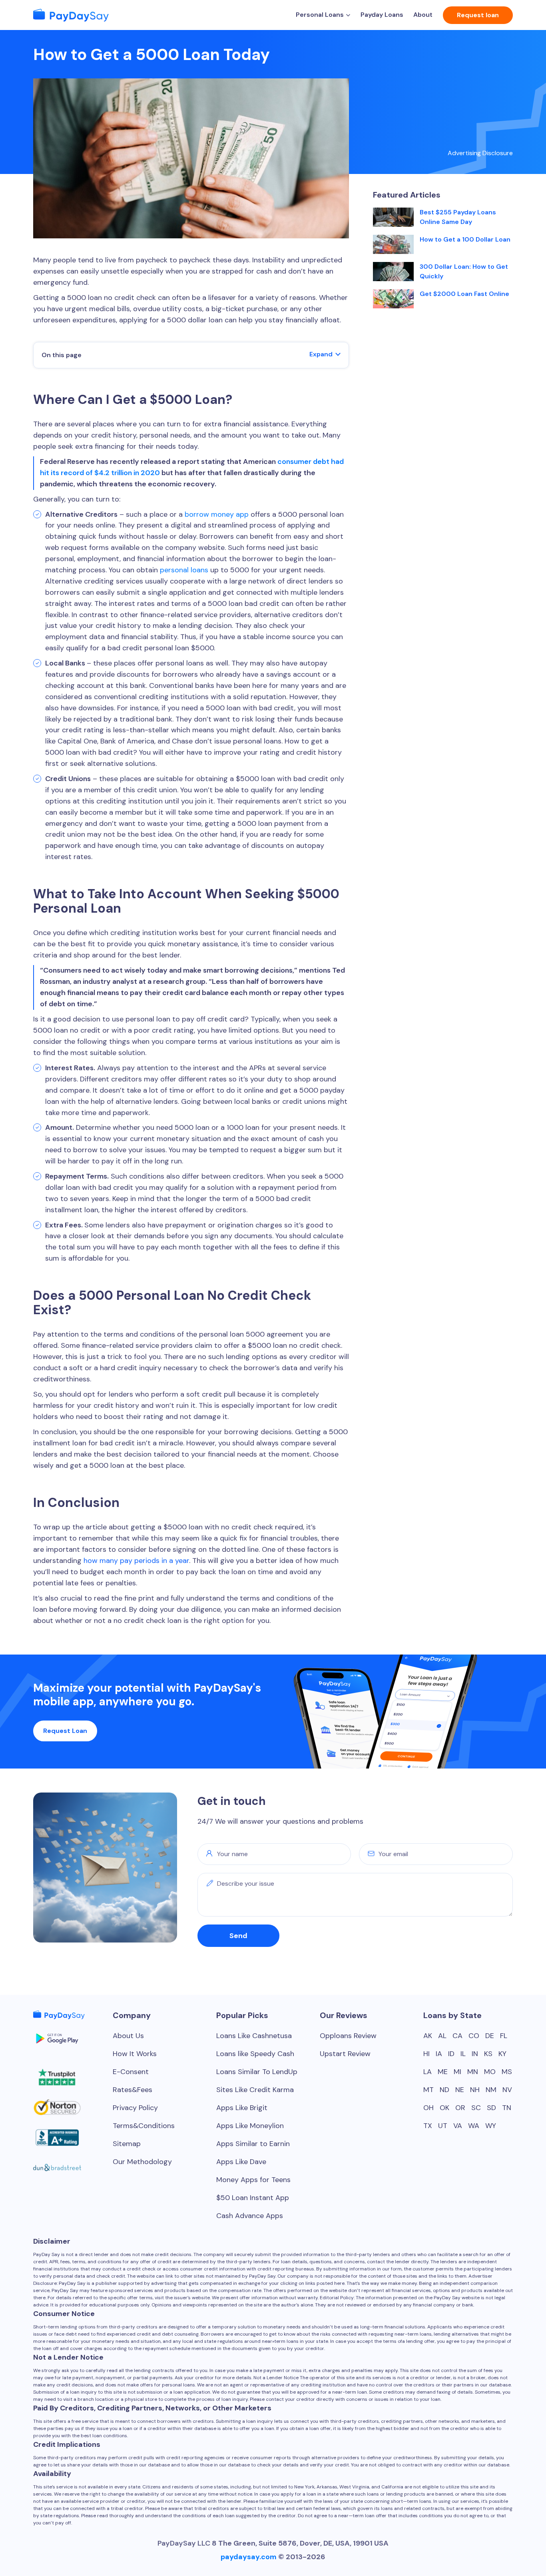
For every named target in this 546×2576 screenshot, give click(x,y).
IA (439, 2054)
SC (476, 2108)
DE (490, 2036)
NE (460, 2090)
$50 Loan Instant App (253, 2198)
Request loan (478, 15)
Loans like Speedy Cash (255, 2054)
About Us (128, 2036)
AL (442, 2036)
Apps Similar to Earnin (253, 2144)
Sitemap (127, 2144)
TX (428, 2126)
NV (507, 2090)
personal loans (184, 570)
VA (458, 2126)
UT (443, 2126)
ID (451, 2054)
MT (428, 2090)
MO (490, 2072)
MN (473, 2072)
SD (491, 2108)
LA (427, 2072)
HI (426, 2054)
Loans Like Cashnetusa (254, 2036)
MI (457, 2072)
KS (488, 2054)
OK (444, 2108)
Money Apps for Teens (253, 2180)
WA (474, 2126)
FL (504, 2036)
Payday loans (382, 15)
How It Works (135, 2054)
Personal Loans (320, 15)
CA (457, 2036)
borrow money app (217, 514)
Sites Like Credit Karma (255, 2090)
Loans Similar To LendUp (257, 2072)
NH (475, 2090)
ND (444, 2090)
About (423, 15)
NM (491, 2090)
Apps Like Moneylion (250, 2126)
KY (502, 2054)
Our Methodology (142, 2162)
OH (428, 2108)
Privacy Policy (135, 2108)
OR (460, 2108)
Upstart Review (345, 2054)
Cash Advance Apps (250, 2216)
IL (463, 2054)
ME (443, 2072)
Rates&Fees (133, 2090)
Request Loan (65, 1731)
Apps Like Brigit (242, 2108)
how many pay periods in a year (136, 1561)
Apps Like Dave (241, 2162)
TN (507, 2108)
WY (491, 2126)
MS (507, 2072)
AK (428, 2036)
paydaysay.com (249, 2557)
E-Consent (131, 2072)
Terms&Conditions (144, 2126)
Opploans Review (348, 2036)
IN (475, 2054)
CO (474, 2036)
